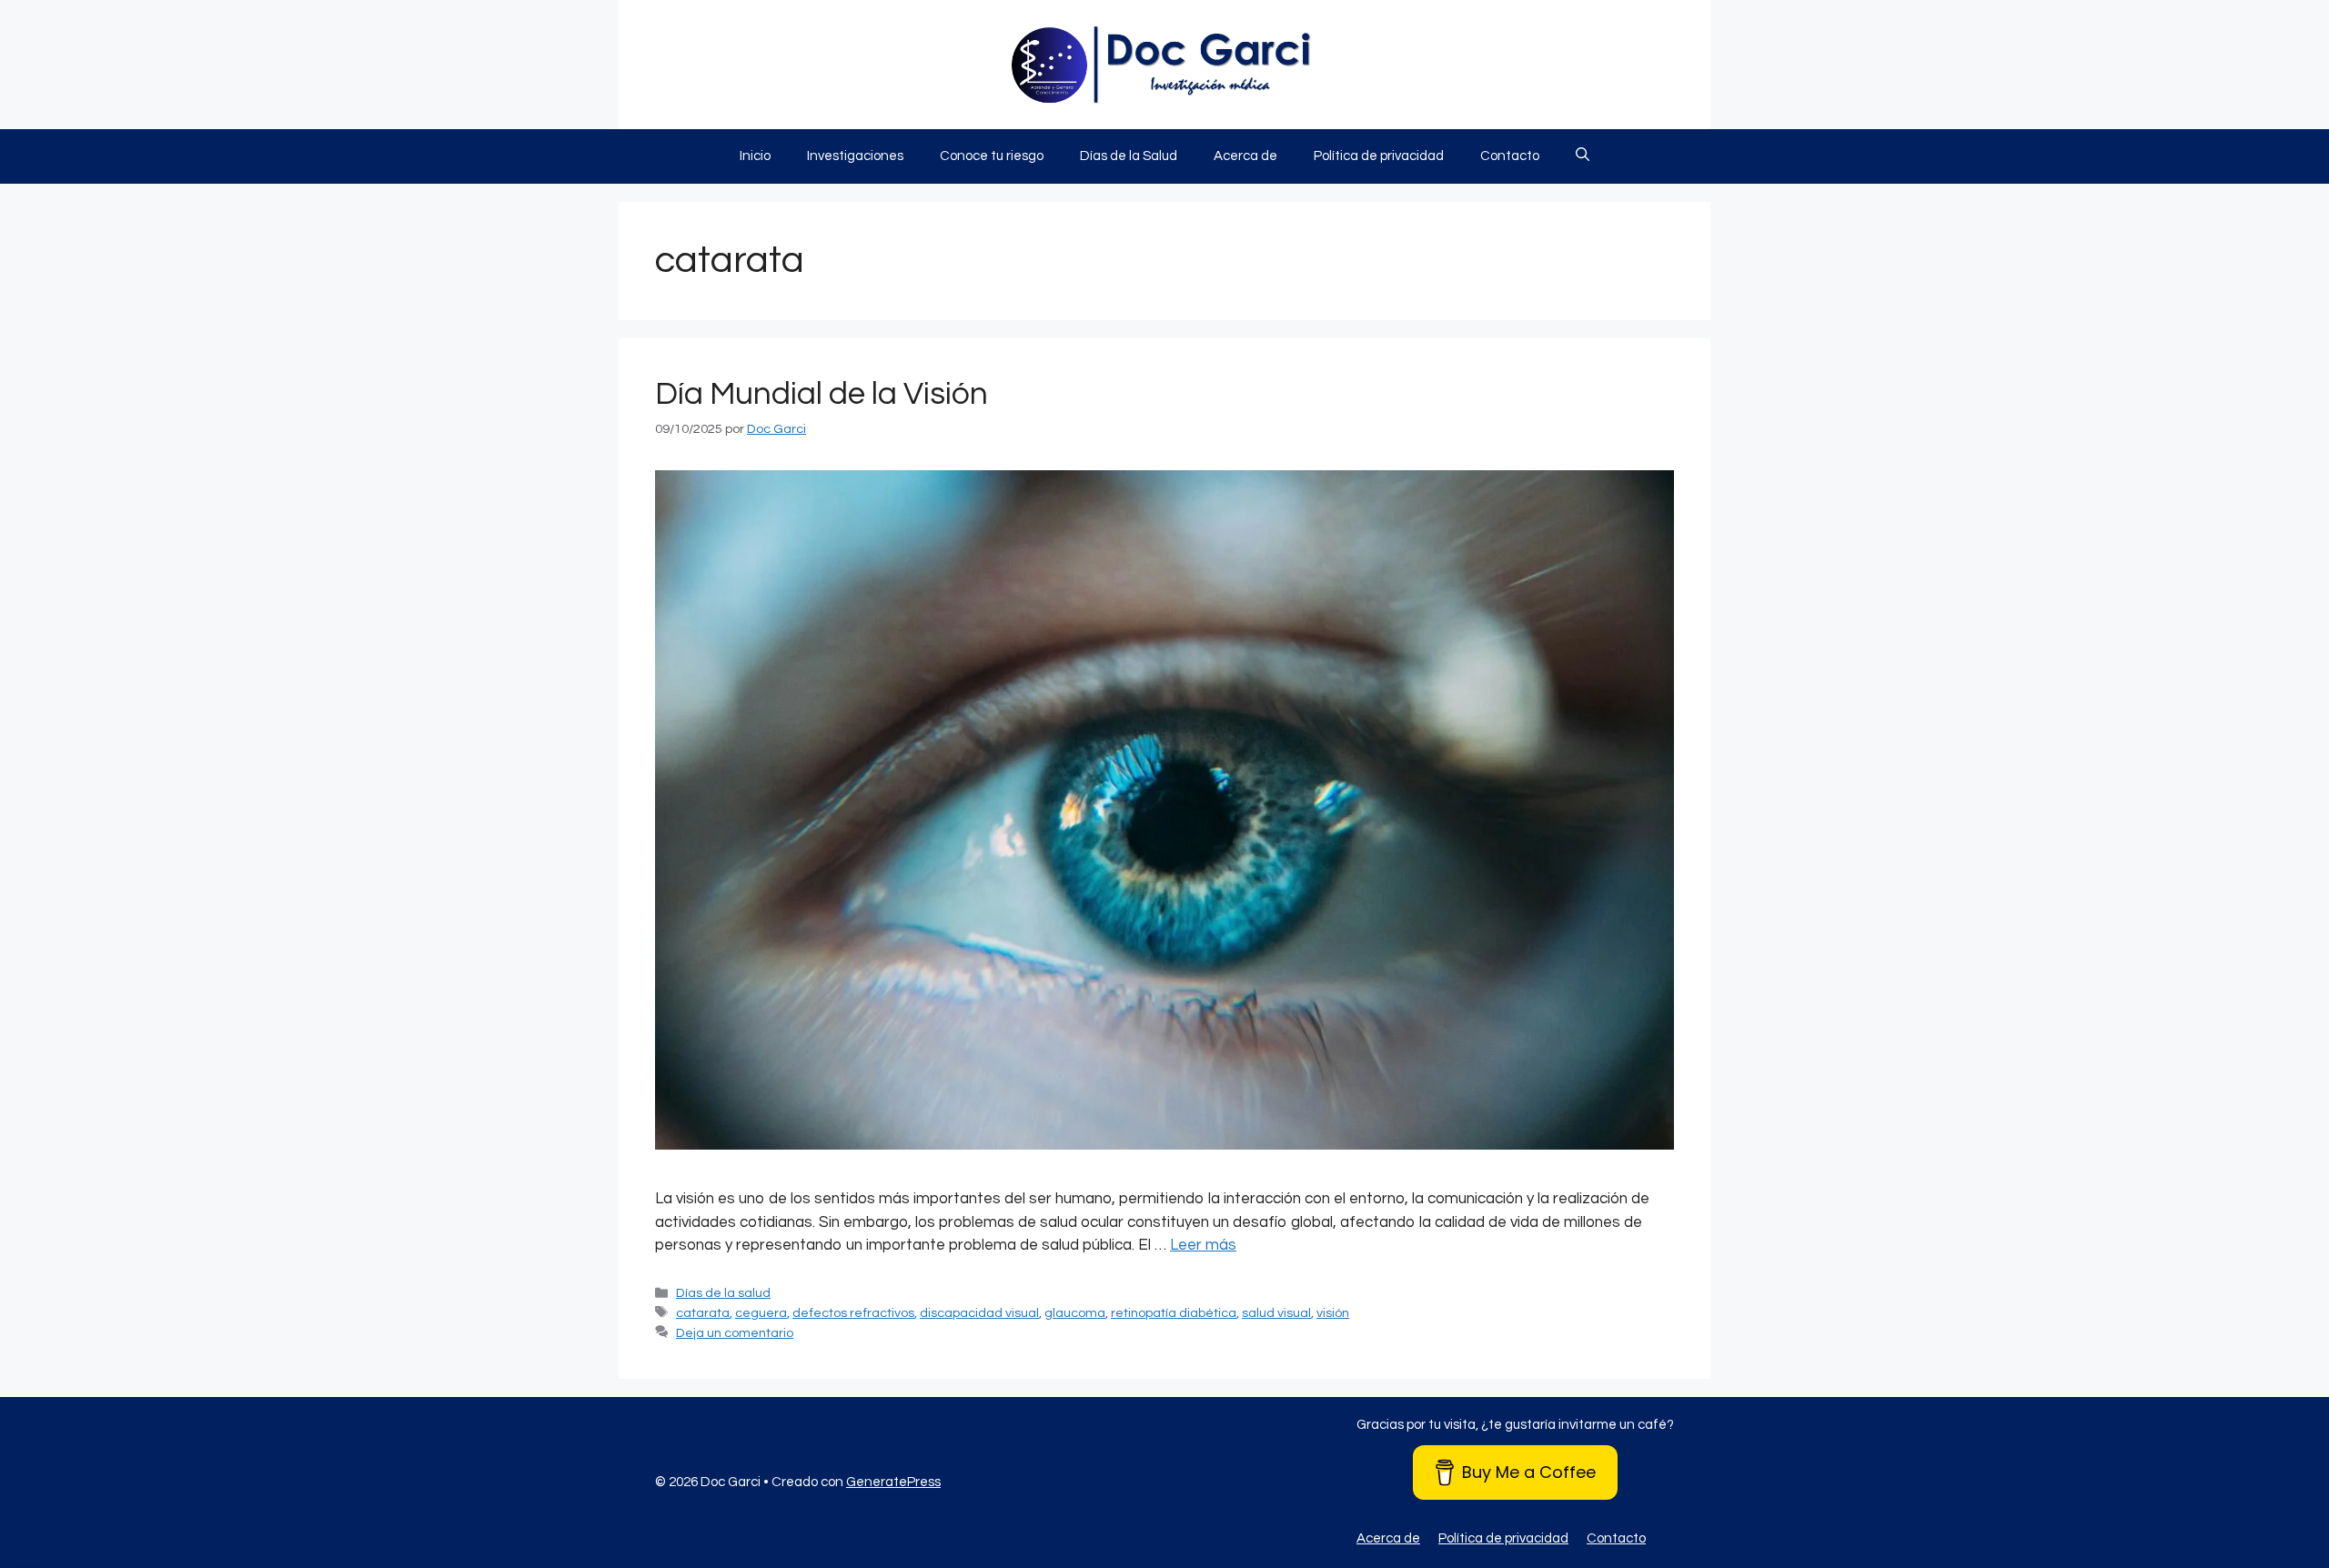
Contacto (1510, 156)
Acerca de (1245, 156)
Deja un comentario (735, 1333)
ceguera (761, 1313)
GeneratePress (893, 1482)
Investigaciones (855, 156)
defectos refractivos (853, 1313)
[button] (1583, 156)
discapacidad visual (979, 1313)
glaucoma (1075, 1313)
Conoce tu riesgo (992, 156)
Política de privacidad (1379, 156)
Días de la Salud (1129, 156)
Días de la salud (723, 1293)
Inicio (755, 156)
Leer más (1203, 1245)
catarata (703, 1313)
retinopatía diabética (1174, 1313)
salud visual (1276, 1313)
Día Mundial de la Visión (822, 394)
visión (1333, 1313)
